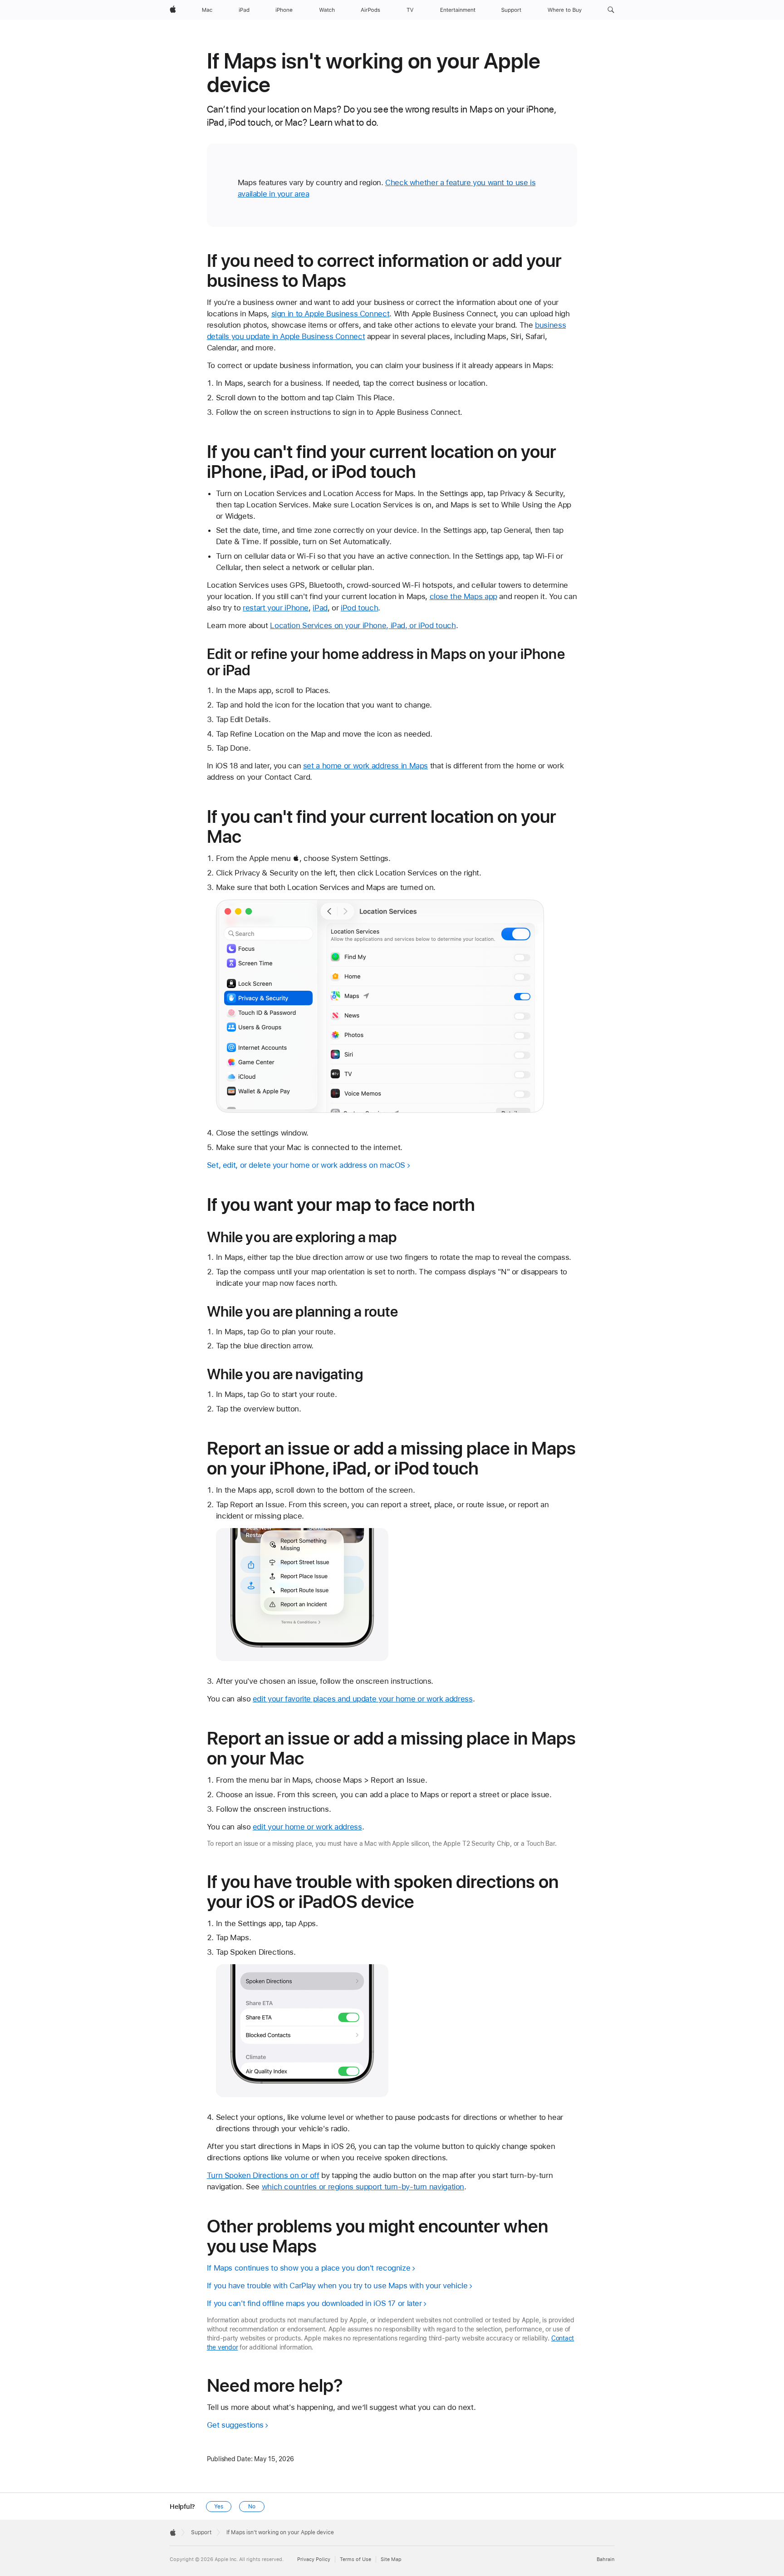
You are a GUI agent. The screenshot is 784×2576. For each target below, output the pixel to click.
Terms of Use (355, 2559)
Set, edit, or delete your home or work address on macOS (306, 1165)
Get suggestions (235, 2425)
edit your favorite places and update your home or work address (363, 1699)
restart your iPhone (276, 608)
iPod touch (359, 608)
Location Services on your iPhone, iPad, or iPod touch (363, 625)
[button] (611, 10)
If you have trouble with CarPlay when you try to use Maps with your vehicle (337, 2286)
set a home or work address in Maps (365, 766)
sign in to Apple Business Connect (331, 314)
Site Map (391, 2559)
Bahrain (605, 2559)
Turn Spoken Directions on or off (263, 2175)
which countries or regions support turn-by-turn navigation (363, 2187)
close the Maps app (463, 596)
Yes (219, 2507)
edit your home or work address (307, 1827)
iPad (320, 608)
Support (201, 2532)
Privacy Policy (314, 2559)
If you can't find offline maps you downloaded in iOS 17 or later (314, 2303)
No (252, 2507)
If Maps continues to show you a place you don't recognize (309, 2268)
